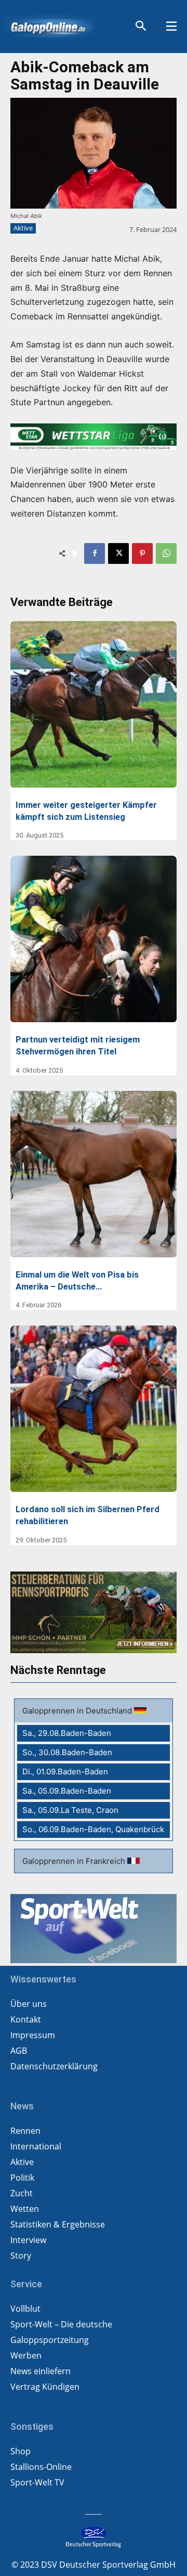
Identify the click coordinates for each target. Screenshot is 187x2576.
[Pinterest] (142, 553)
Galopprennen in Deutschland (78, 1711)
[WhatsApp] (166, 553)
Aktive (23, 228)
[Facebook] (95, 553)
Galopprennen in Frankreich (75, 1861)
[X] (118, 553)
